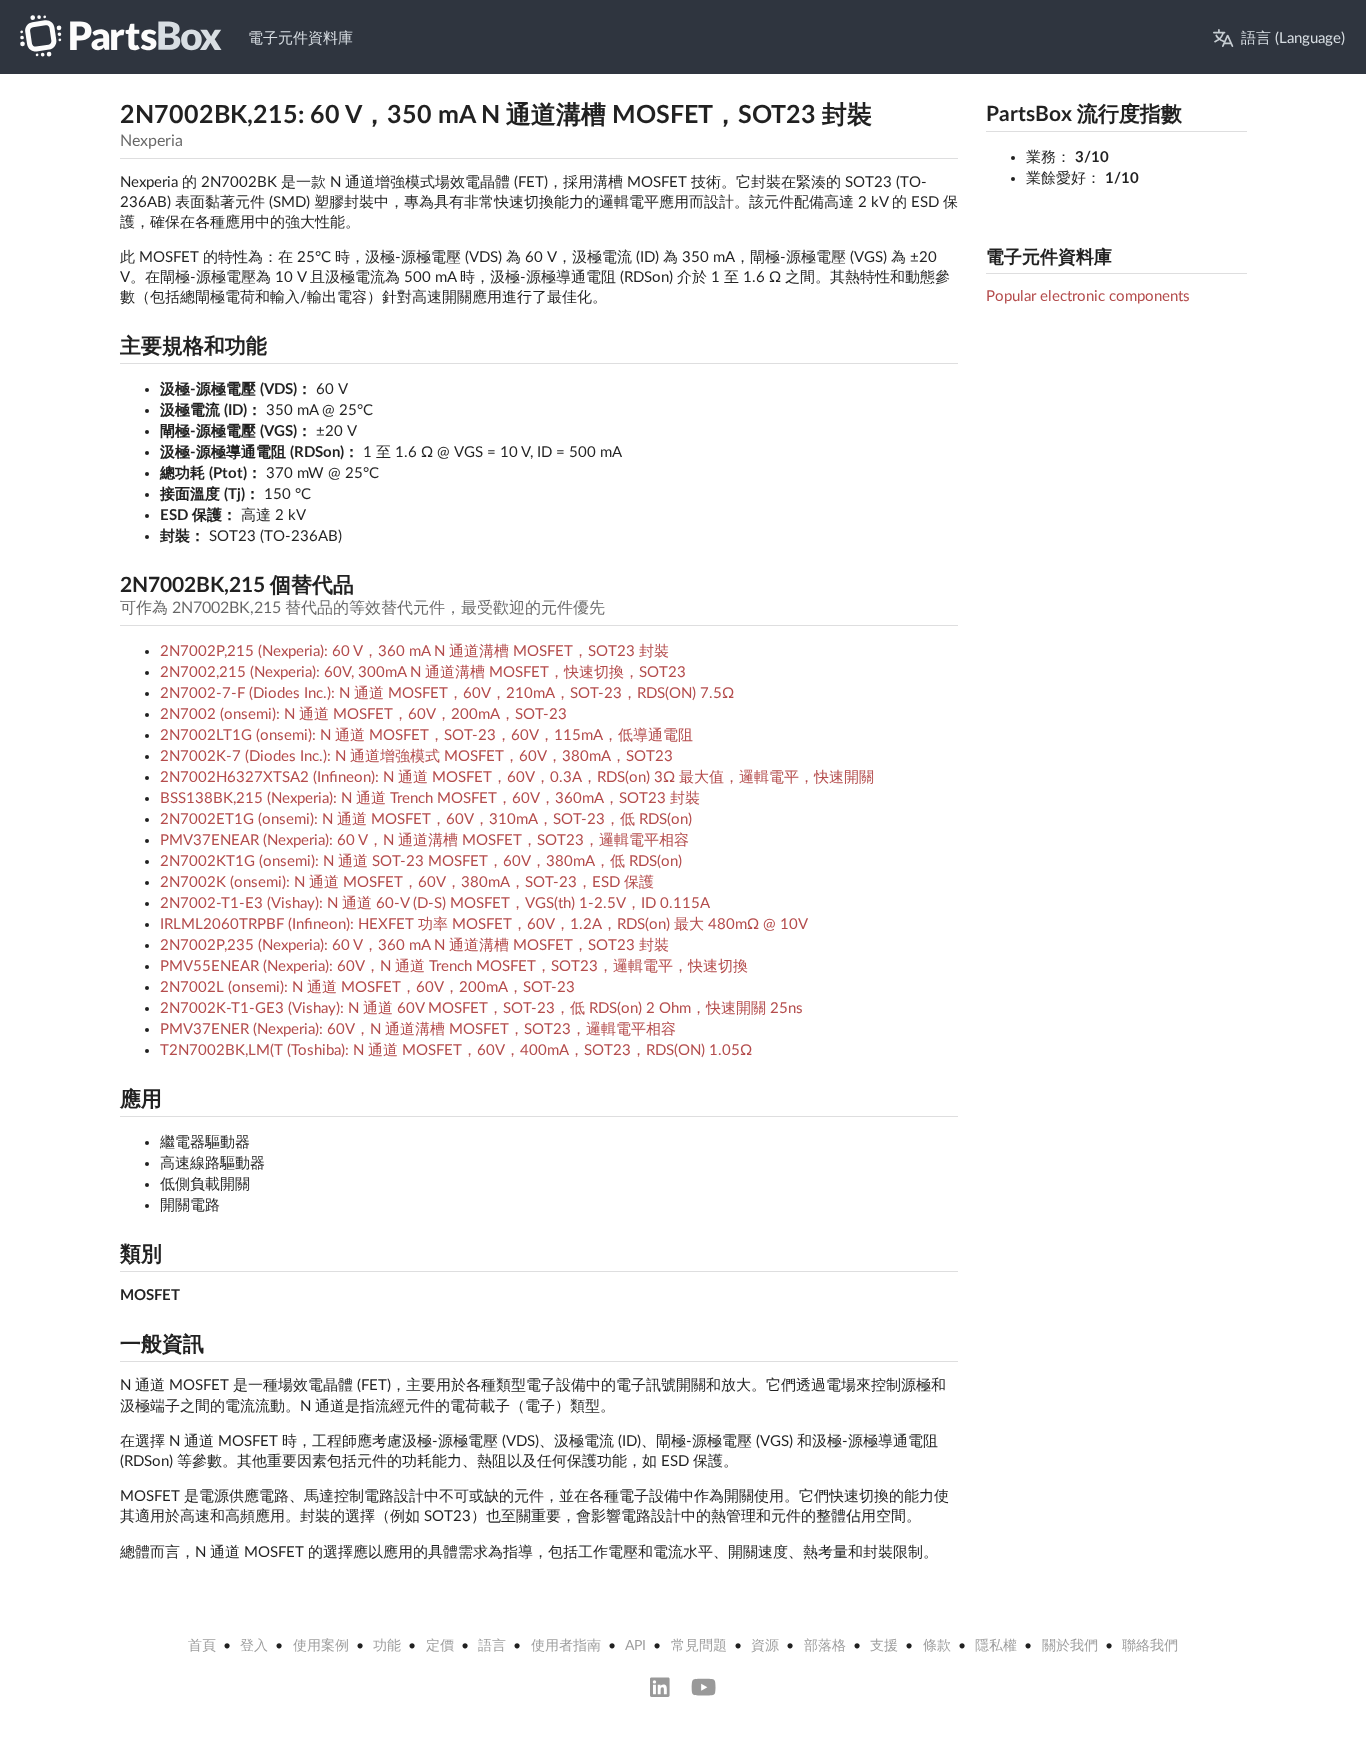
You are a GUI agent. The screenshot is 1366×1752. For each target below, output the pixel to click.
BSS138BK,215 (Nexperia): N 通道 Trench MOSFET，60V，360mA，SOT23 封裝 (430, 798)
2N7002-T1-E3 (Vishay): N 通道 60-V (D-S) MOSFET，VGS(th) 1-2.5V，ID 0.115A (435, 903)
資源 (765, 1646)
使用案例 (321, 1646)
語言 (492, 1646)
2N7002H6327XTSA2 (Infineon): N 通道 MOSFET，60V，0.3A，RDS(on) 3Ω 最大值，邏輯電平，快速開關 (517, 777)
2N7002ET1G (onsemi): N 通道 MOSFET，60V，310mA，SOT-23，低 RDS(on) (426, 819)
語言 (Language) (1293, 38)
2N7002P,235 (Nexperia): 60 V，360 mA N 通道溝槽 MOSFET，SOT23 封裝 (414, 945)
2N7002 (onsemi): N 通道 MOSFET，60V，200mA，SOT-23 (363, 714)
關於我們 (1070, 1646)
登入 (254, 1646)
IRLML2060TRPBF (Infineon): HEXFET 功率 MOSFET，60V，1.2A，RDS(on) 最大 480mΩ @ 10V (484, 924)
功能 (387, 1646)
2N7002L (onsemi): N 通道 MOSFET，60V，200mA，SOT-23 (367, 987)
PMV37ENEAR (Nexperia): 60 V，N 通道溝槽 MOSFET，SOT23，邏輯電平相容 (424, 840)
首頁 (202, 1646)
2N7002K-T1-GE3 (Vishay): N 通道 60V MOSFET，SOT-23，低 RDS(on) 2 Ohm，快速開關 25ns (481, 1008)
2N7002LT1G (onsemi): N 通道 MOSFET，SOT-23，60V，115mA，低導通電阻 (426, 735)
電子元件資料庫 (300, 38)
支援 (884, 1646)
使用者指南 (566, 1646)
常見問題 (699, 1646)
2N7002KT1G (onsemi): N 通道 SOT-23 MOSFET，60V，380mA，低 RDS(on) (421, 861)
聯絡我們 (1150, 1646)
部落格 (825, 1646)
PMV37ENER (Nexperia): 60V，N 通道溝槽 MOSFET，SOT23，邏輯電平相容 (418, 1029)
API (635, 1646)
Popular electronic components (1088, 296)
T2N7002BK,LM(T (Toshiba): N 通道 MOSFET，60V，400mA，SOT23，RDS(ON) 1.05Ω (456, 1050)
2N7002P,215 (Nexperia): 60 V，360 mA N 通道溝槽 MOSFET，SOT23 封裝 (414, 651)
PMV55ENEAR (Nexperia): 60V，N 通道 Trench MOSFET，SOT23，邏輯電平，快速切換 (454, 966)
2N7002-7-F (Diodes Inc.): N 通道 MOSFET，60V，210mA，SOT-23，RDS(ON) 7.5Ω (447, 693)
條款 (937, 1646)
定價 (440, 1646)
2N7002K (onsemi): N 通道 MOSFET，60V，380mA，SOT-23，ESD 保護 (407, 882)
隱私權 (996, 1646)
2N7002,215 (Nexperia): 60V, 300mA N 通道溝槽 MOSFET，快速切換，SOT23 (423, 672)
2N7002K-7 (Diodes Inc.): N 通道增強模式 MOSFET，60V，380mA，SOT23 (416, 756)
